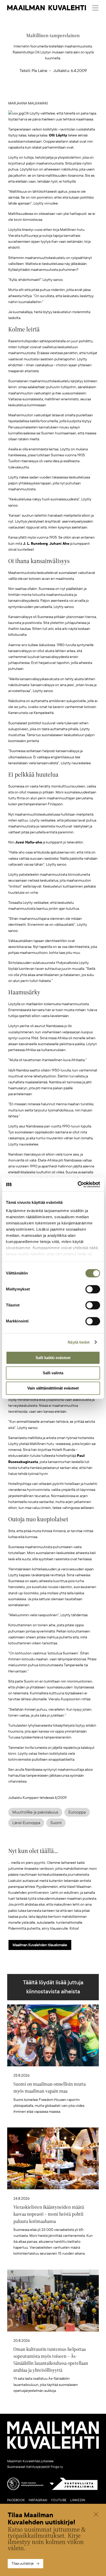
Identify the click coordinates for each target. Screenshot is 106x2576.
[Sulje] (96, 2515)
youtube (59, 2500)
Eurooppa (77, 1812)
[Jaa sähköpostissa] (77, 92)
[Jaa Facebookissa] (61, 92)
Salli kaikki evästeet (53, 1358)
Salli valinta (53, 1373)
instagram (38, 2500)
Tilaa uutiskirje (23, 2563)
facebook (16, 2500)
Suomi (56, 1823)
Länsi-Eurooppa (26, 1823)
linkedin (78, 2500)
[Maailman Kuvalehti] (53, 2448)
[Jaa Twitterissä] (29, 92)
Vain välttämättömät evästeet (53, 1388)
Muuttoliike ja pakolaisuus (35, 1812)
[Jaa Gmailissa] (45, 92)
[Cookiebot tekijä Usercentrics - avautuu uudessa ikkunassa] (78, 1184)
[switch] (93, 1289)
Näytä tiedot (79, 1342)
